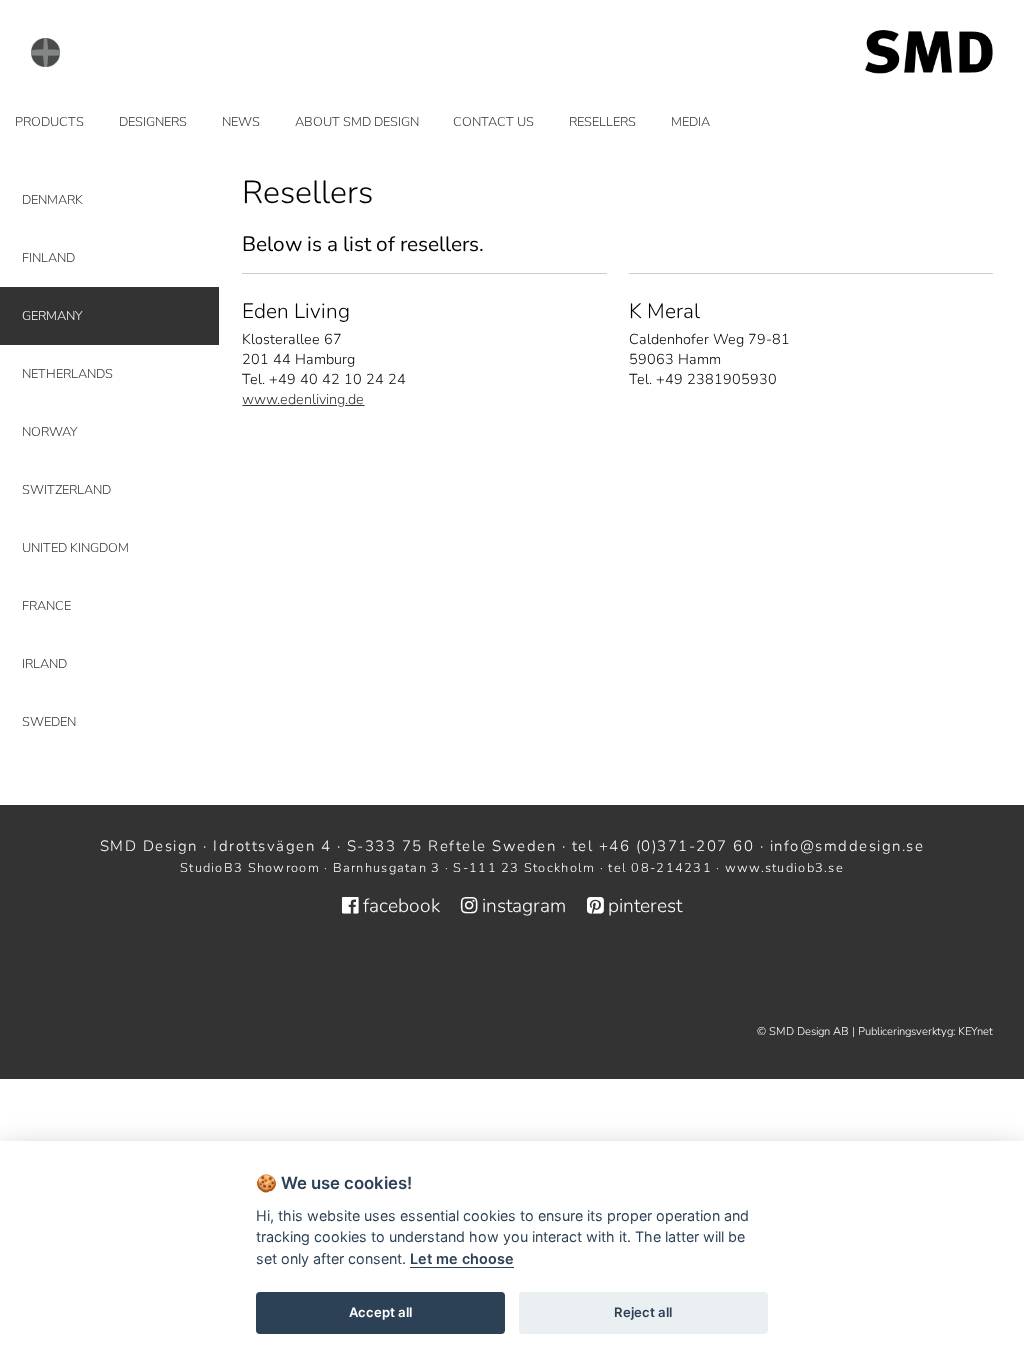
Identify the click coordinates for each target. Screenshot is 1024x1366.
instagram (524, 906)
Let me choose (462, 1258)
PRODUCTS (49, 122)
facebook (401, 906)
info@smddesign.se (847, 846)
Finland (48, 258)
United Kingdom (75, 548)
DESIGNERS (153, 122)
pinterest (642, 906)
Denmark (52, 200)
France (46, 606)
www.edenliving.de (303, 399)
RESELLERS (602, 122)
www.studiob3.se (784, 868)
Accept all (380, 1312)
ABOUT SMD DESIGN (357, 122)
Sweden (49, 722)
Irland (44, 664)
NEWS (241, 122)
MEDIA (690, 122)
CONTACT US (493, 122)
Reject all (643, 1312)
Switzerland (66, 490)
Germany (52, 316)
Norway (50, 432)
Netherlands (67, 374)
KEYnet (975, 1031)
